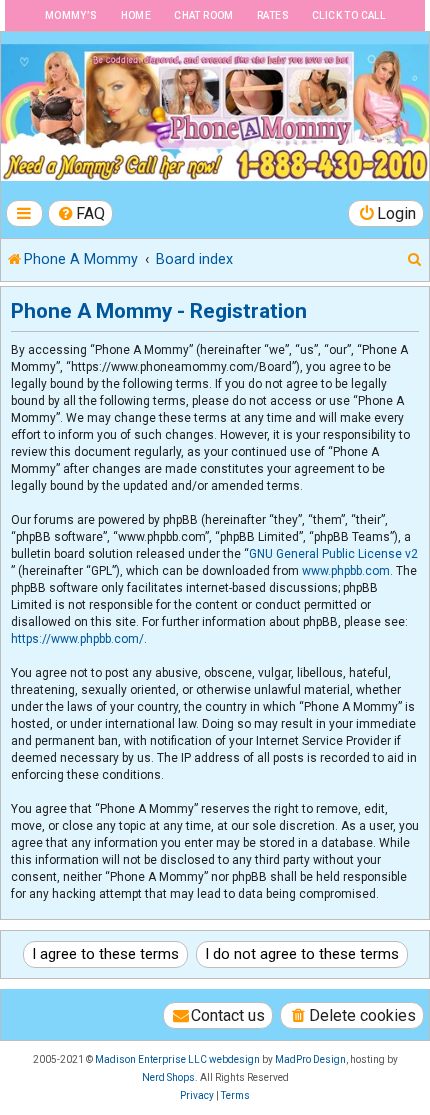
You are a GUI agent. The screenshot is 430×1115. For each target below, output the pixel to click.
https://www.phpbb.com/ (77, 639)
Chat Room (204, 15)
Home (136, 15)
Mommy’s (71, 15)
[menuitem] (81, 213)
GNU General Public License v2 (333, 554)
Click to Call (348, 15)
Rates (273, 15)
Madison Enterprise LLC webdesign (177, 1059)
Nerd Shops (168, 1077)
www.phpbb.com (346, 571)
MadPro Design (310, 1059)
